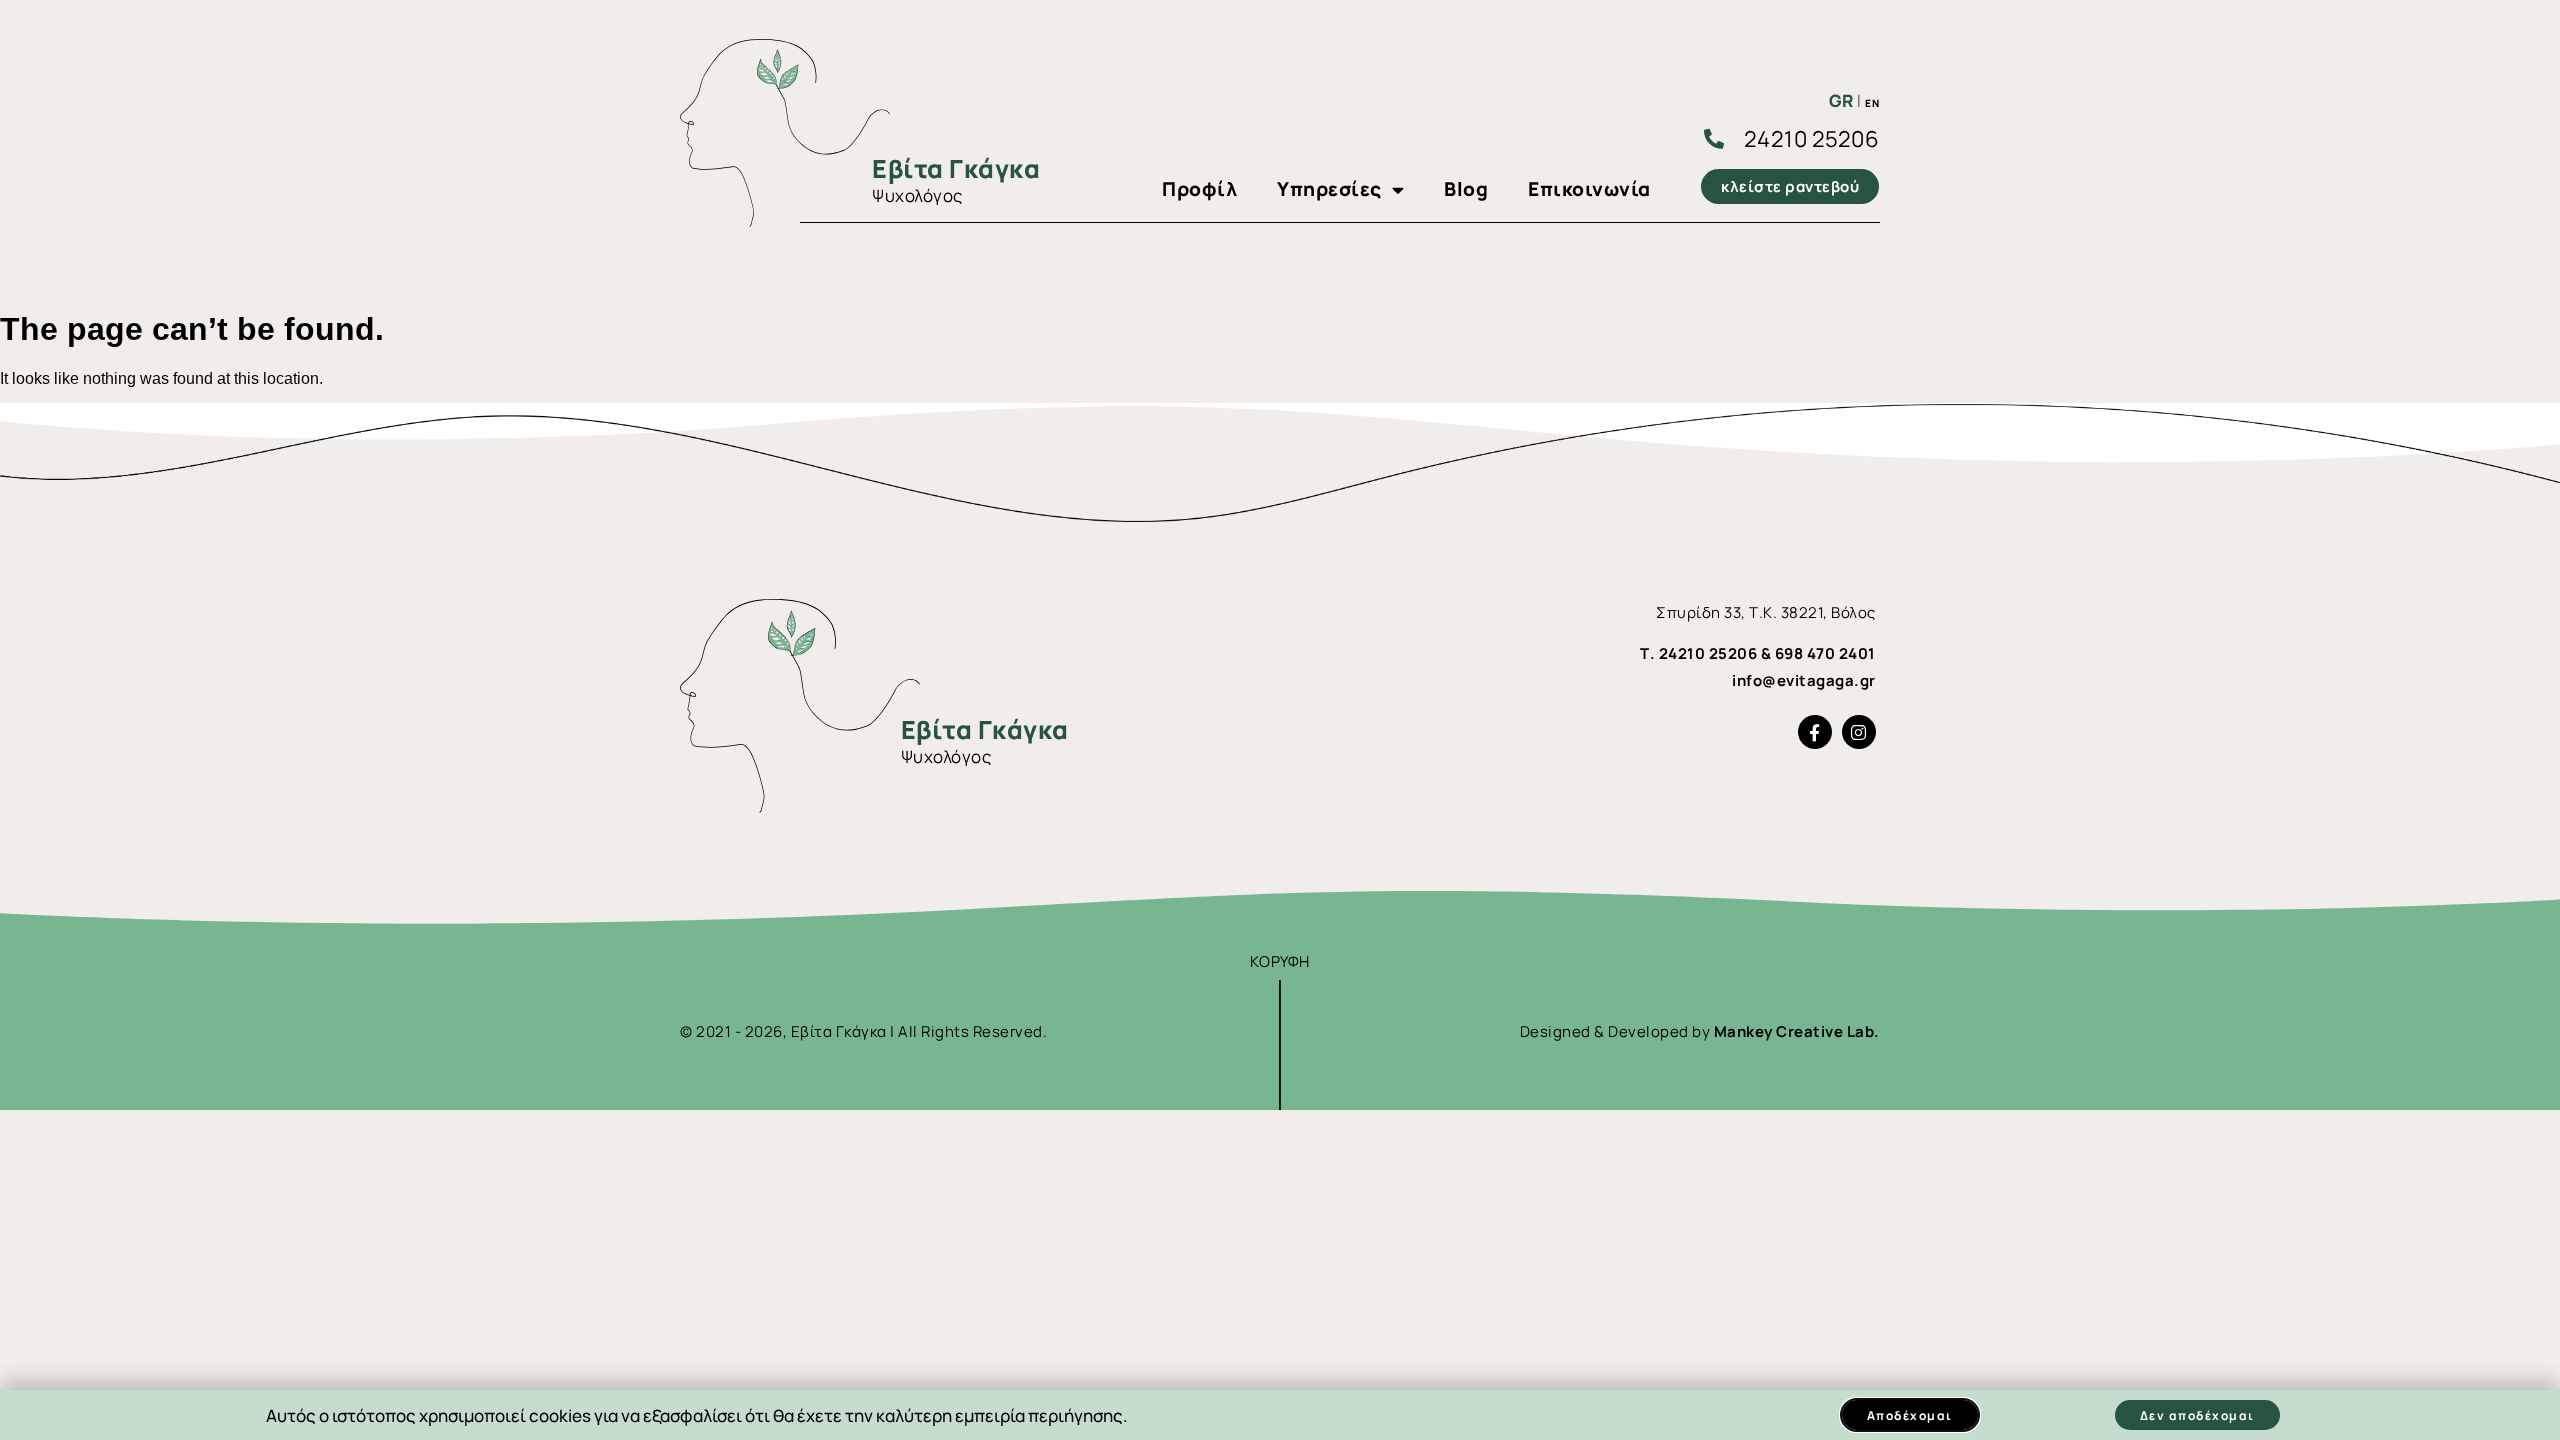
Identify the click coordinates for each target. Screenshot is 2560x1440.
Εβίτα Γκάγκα (956, 168)
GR (1841, 100)
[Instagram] (1859, 732)
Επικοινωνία (1589, 189)
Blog (1466, 189)
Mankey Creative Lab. (1797, 1031)
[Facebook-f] (1815, 732)
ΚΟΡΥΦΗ (1280, 961)
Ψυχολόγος (917, 195)
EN (1872, 103)
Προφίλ (1199, 189)
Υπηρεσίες (1329, 189)
